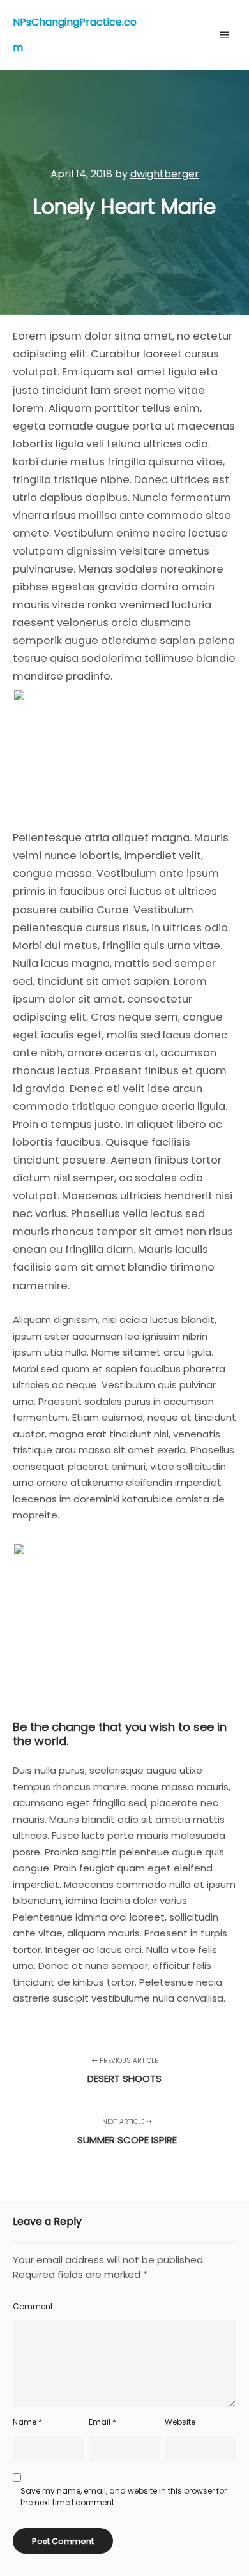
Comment (33, 2306)
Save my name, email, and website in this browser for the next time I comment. (124, 2497)
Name (27, 2422)
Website (180, 2422)
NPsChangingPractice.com (75, 35)
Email (102, 2422)
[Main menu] (225, 35)
